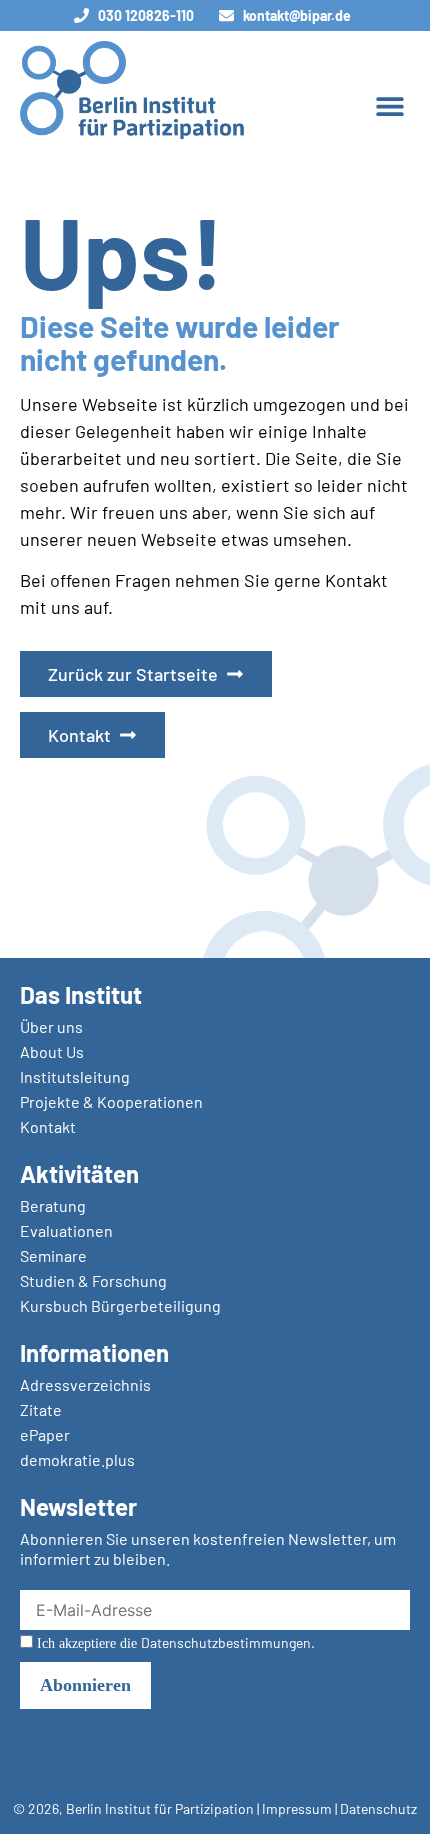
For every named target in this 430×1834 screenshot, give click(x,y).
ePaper (45, 1434)
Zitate (41, 1409)
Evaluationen (66, 1230)
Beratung (53, 1205)
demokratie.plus (77, 1459)
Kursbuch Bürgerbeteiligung (120, 1305)
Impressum (297, 1808)
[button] (389, 105)
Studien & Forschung (93, 1280)
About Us (52, 1051)
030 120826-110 (146, 15)
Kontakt (48, 1126)
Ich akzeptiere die (174, 1643)
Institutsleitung (75, 1076)
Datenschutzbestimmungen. (228, 1642)
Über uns (51, 1026)
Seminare (53, 1255)
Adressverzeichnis (85, 1384)
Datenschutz (378, 1808)
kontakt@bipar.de (297, 15)
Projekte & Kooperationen (111, 1101)
